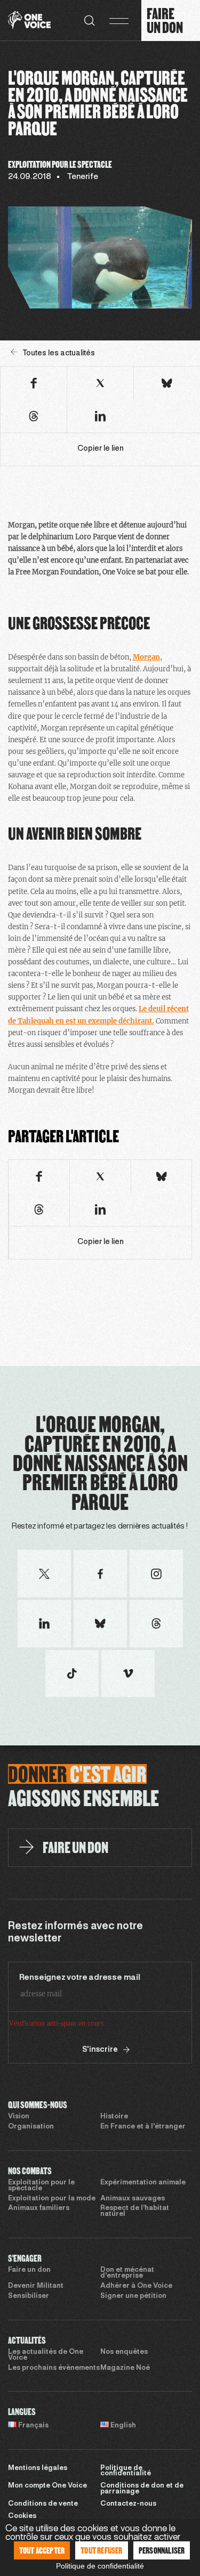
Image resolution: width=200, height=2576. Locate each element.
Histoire (114, 2117)
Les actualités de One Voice (46, 2355)
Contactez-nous (128, 2504)
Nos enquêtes (124, 2352)
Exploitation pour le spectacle (41, 2186)
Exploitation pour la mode (52, 2199)
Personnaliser (162, 2550)
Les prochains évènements (54, 2368)
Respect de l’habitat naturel (135, 2211)
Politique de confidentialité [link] (100, 2566)
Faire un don (29, 2270)
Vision (19, 2117)
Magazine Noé (125, 2368)
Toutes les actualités (59, 354)
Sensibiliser (29, 2296)
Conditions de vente (43, 2504)
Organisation (31, 2127)
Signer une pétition (133, 2296)
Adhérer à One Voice (136, 2286)
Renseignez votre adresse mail (80, 1978)
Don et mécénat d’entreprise (127, 2273)
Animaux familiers (39, 2208)
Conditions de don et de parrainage (142, 2489)
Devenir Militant (36, 2286)
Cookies (22, 2516)
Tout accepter (42, 2550)
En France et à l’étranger (143, 2127)
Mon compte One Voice (47, 2486)
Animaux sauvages (133, 2199)
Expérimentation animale (143, 2183)
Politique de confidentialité (126, 2471)
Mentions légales (38, 2468)
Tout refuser (101, 2550)
